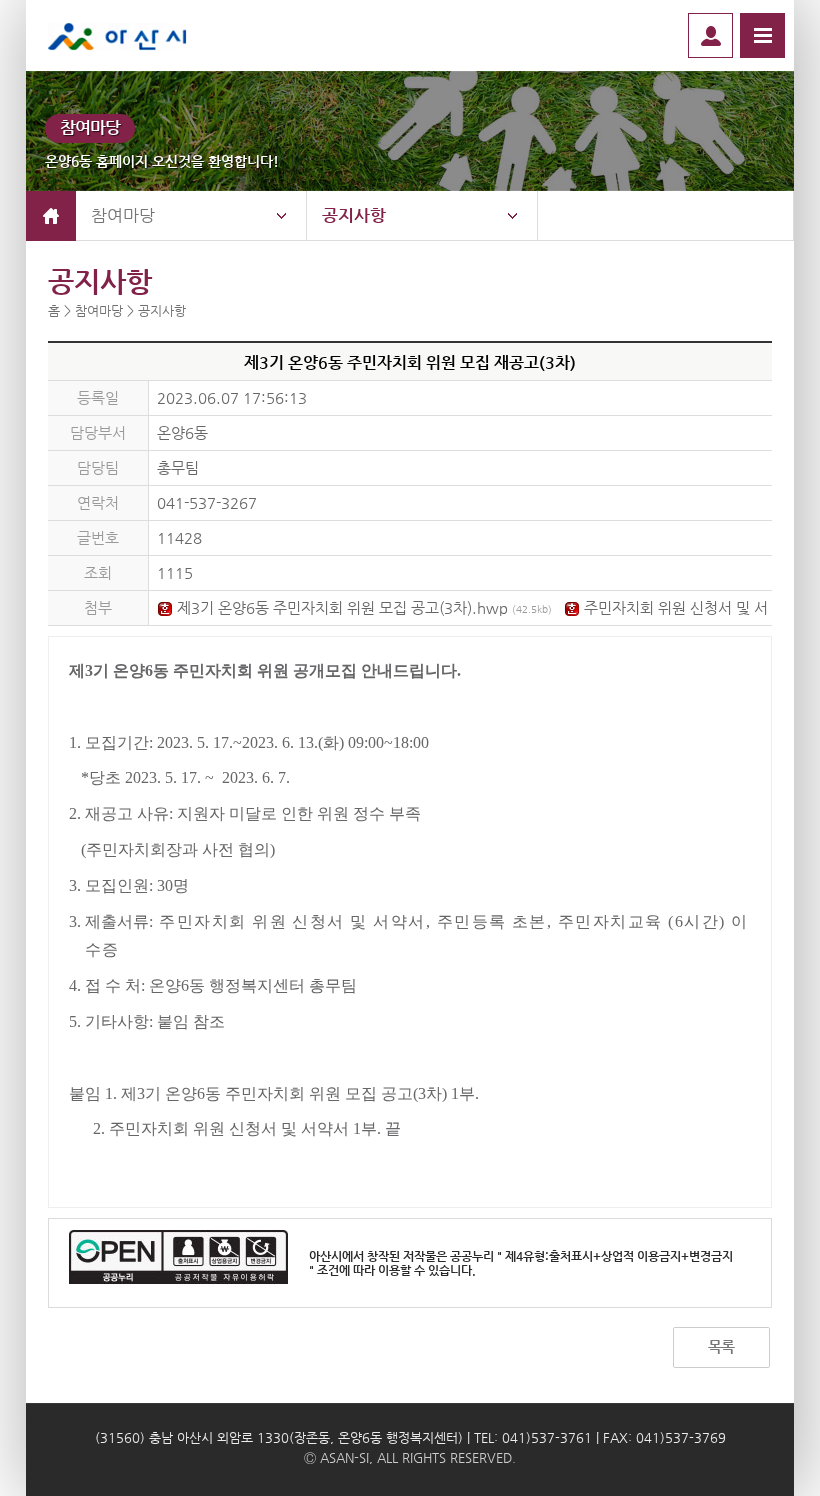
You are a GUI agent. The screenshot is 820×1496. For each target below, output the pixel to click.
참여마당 (123, 215)
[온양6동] (133, 35)
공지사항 (354, 215)
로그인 (710, 35)
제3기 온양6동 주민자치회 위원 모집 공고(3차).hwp (362, 607)
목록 (721, 1346)
